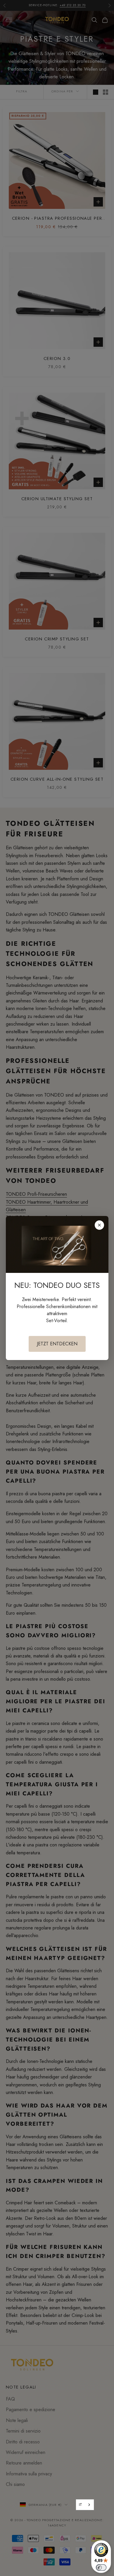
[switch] (101, 2567)
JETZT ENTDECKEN (57, 1344)
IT (81, 2505)
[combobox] (85, 2505)
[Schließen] (99, 1225)
